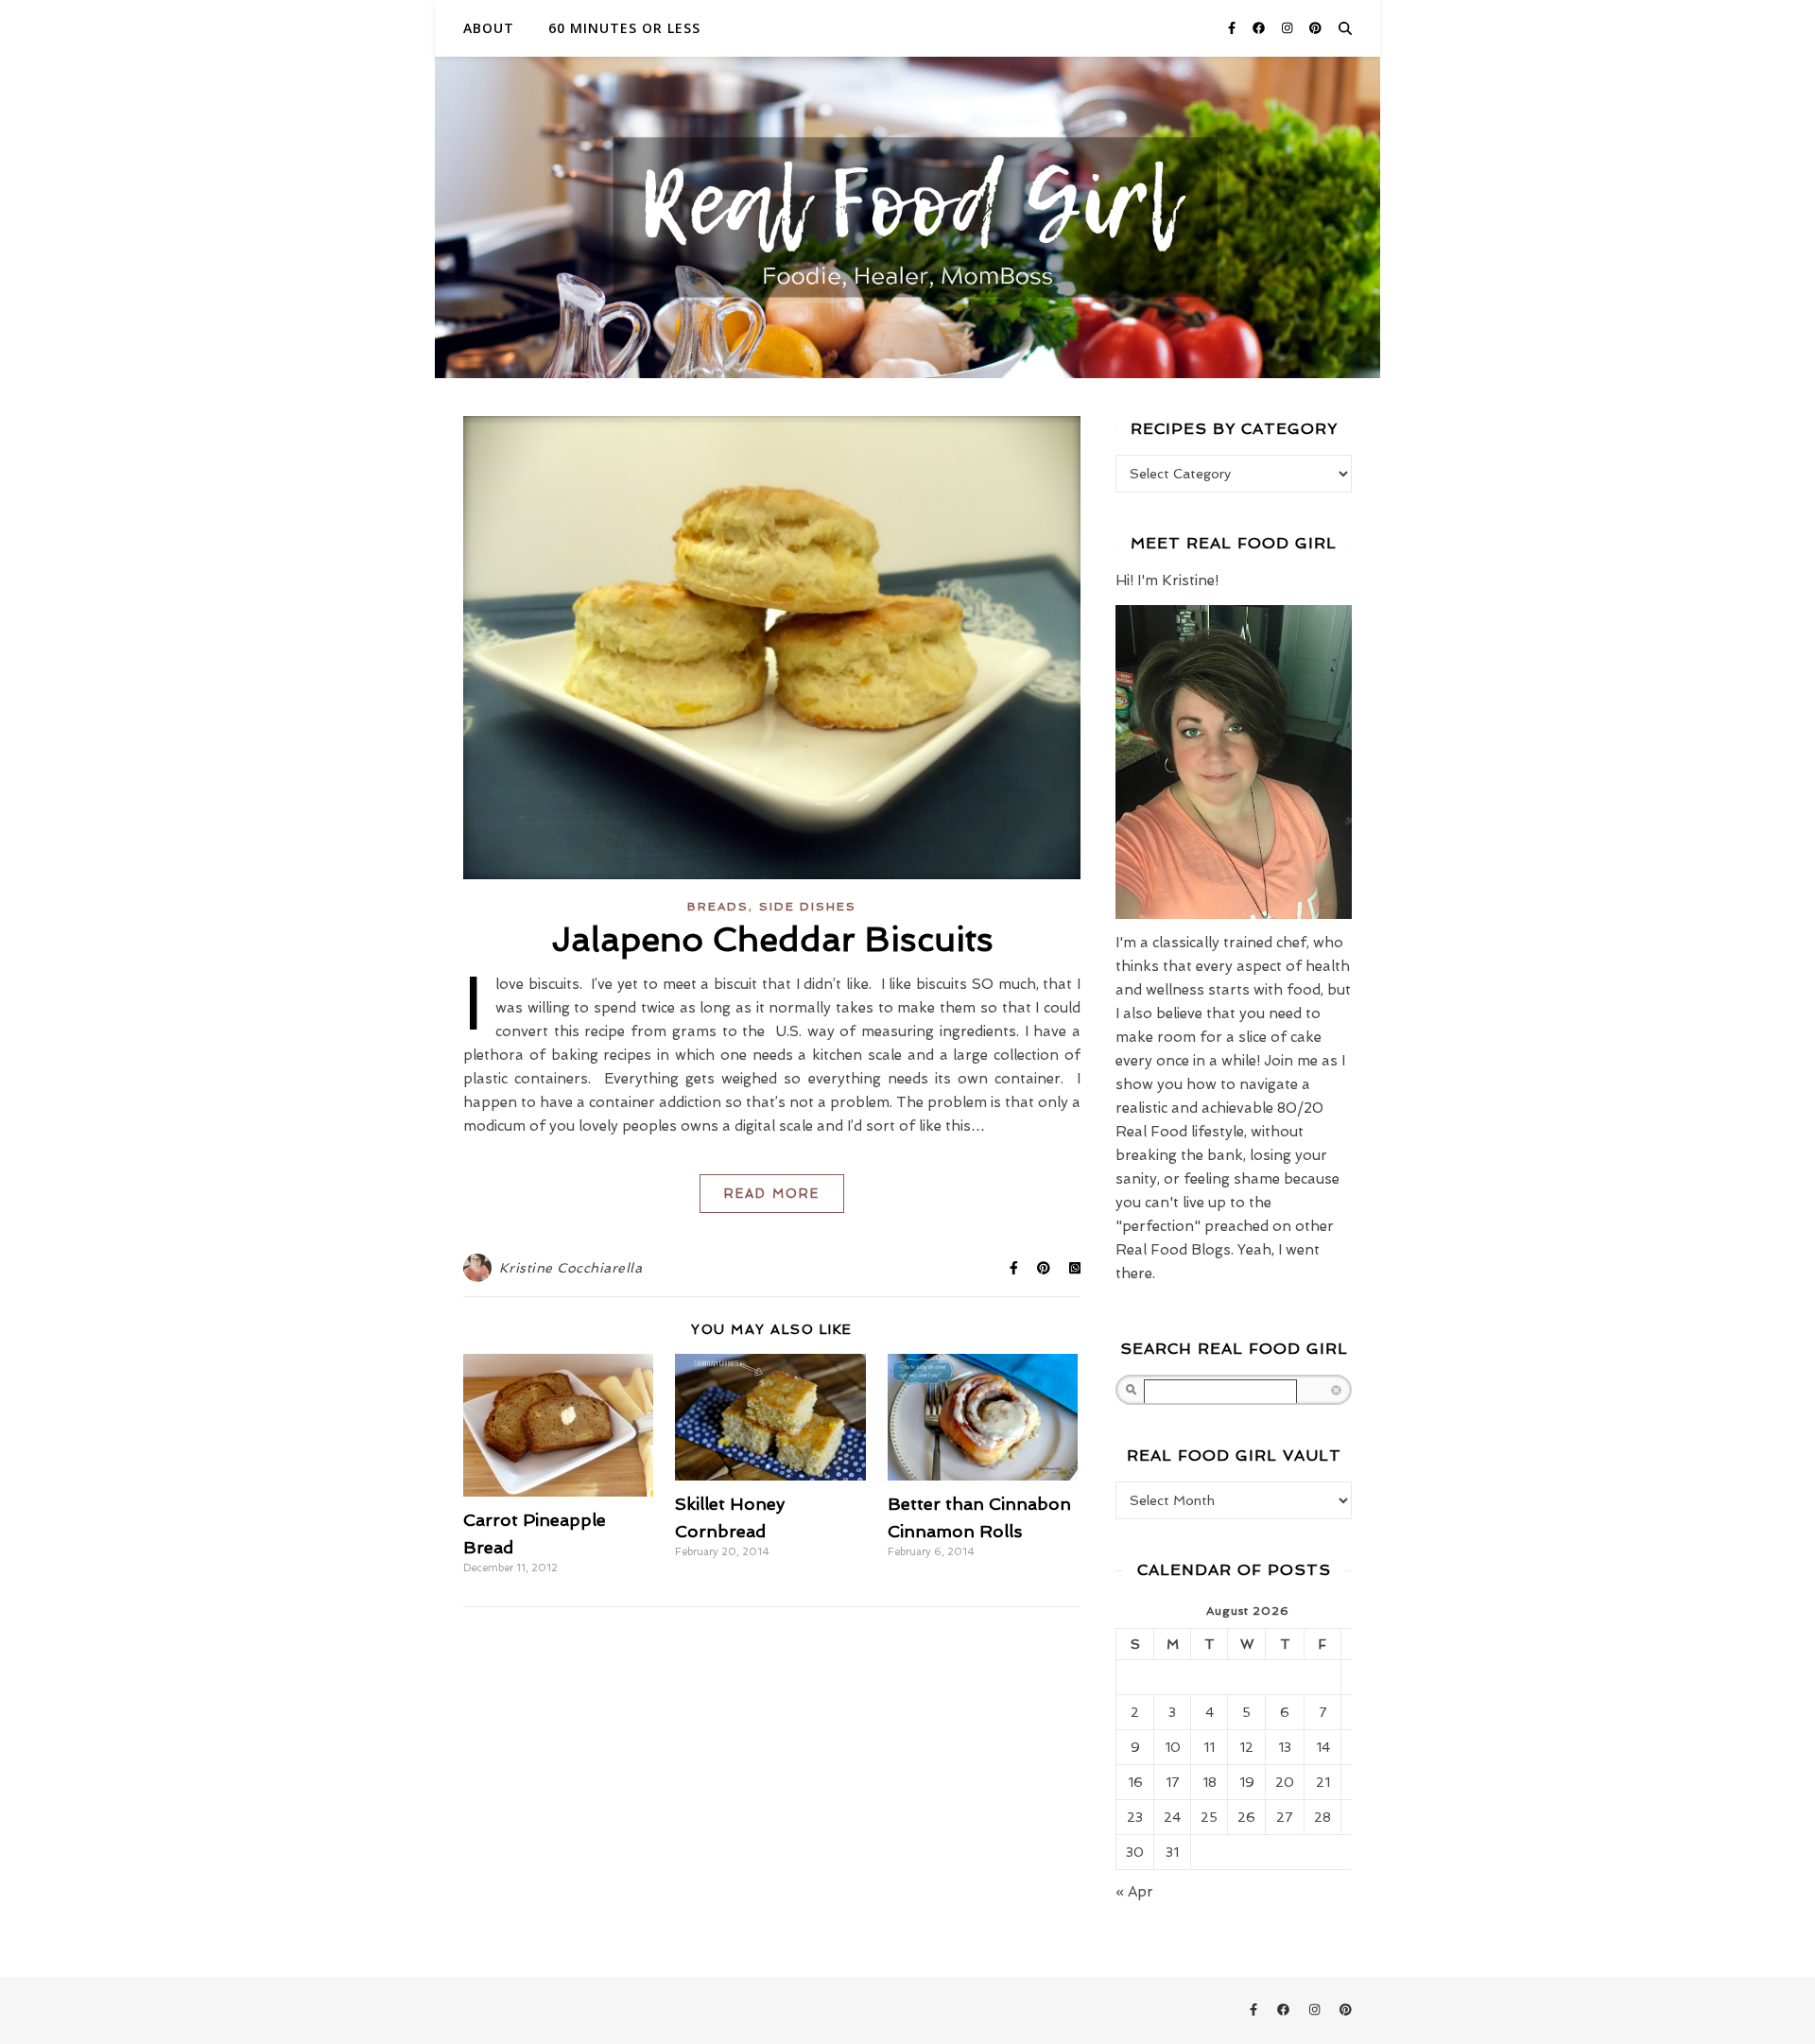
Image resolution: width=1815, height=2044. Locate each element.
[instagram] (1289, 28)
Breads (718, 907)
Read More (772, 1194)
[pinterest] (1315, 28)
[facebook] (1261, 28)
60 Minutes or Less (624, 28)
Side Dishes (808, 907)
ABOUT (489, 28)
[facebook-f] (1234, 28)
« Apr (1134, 1892)
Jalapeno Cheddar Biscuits (772, 939)
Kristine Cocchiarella (571, 1268)
